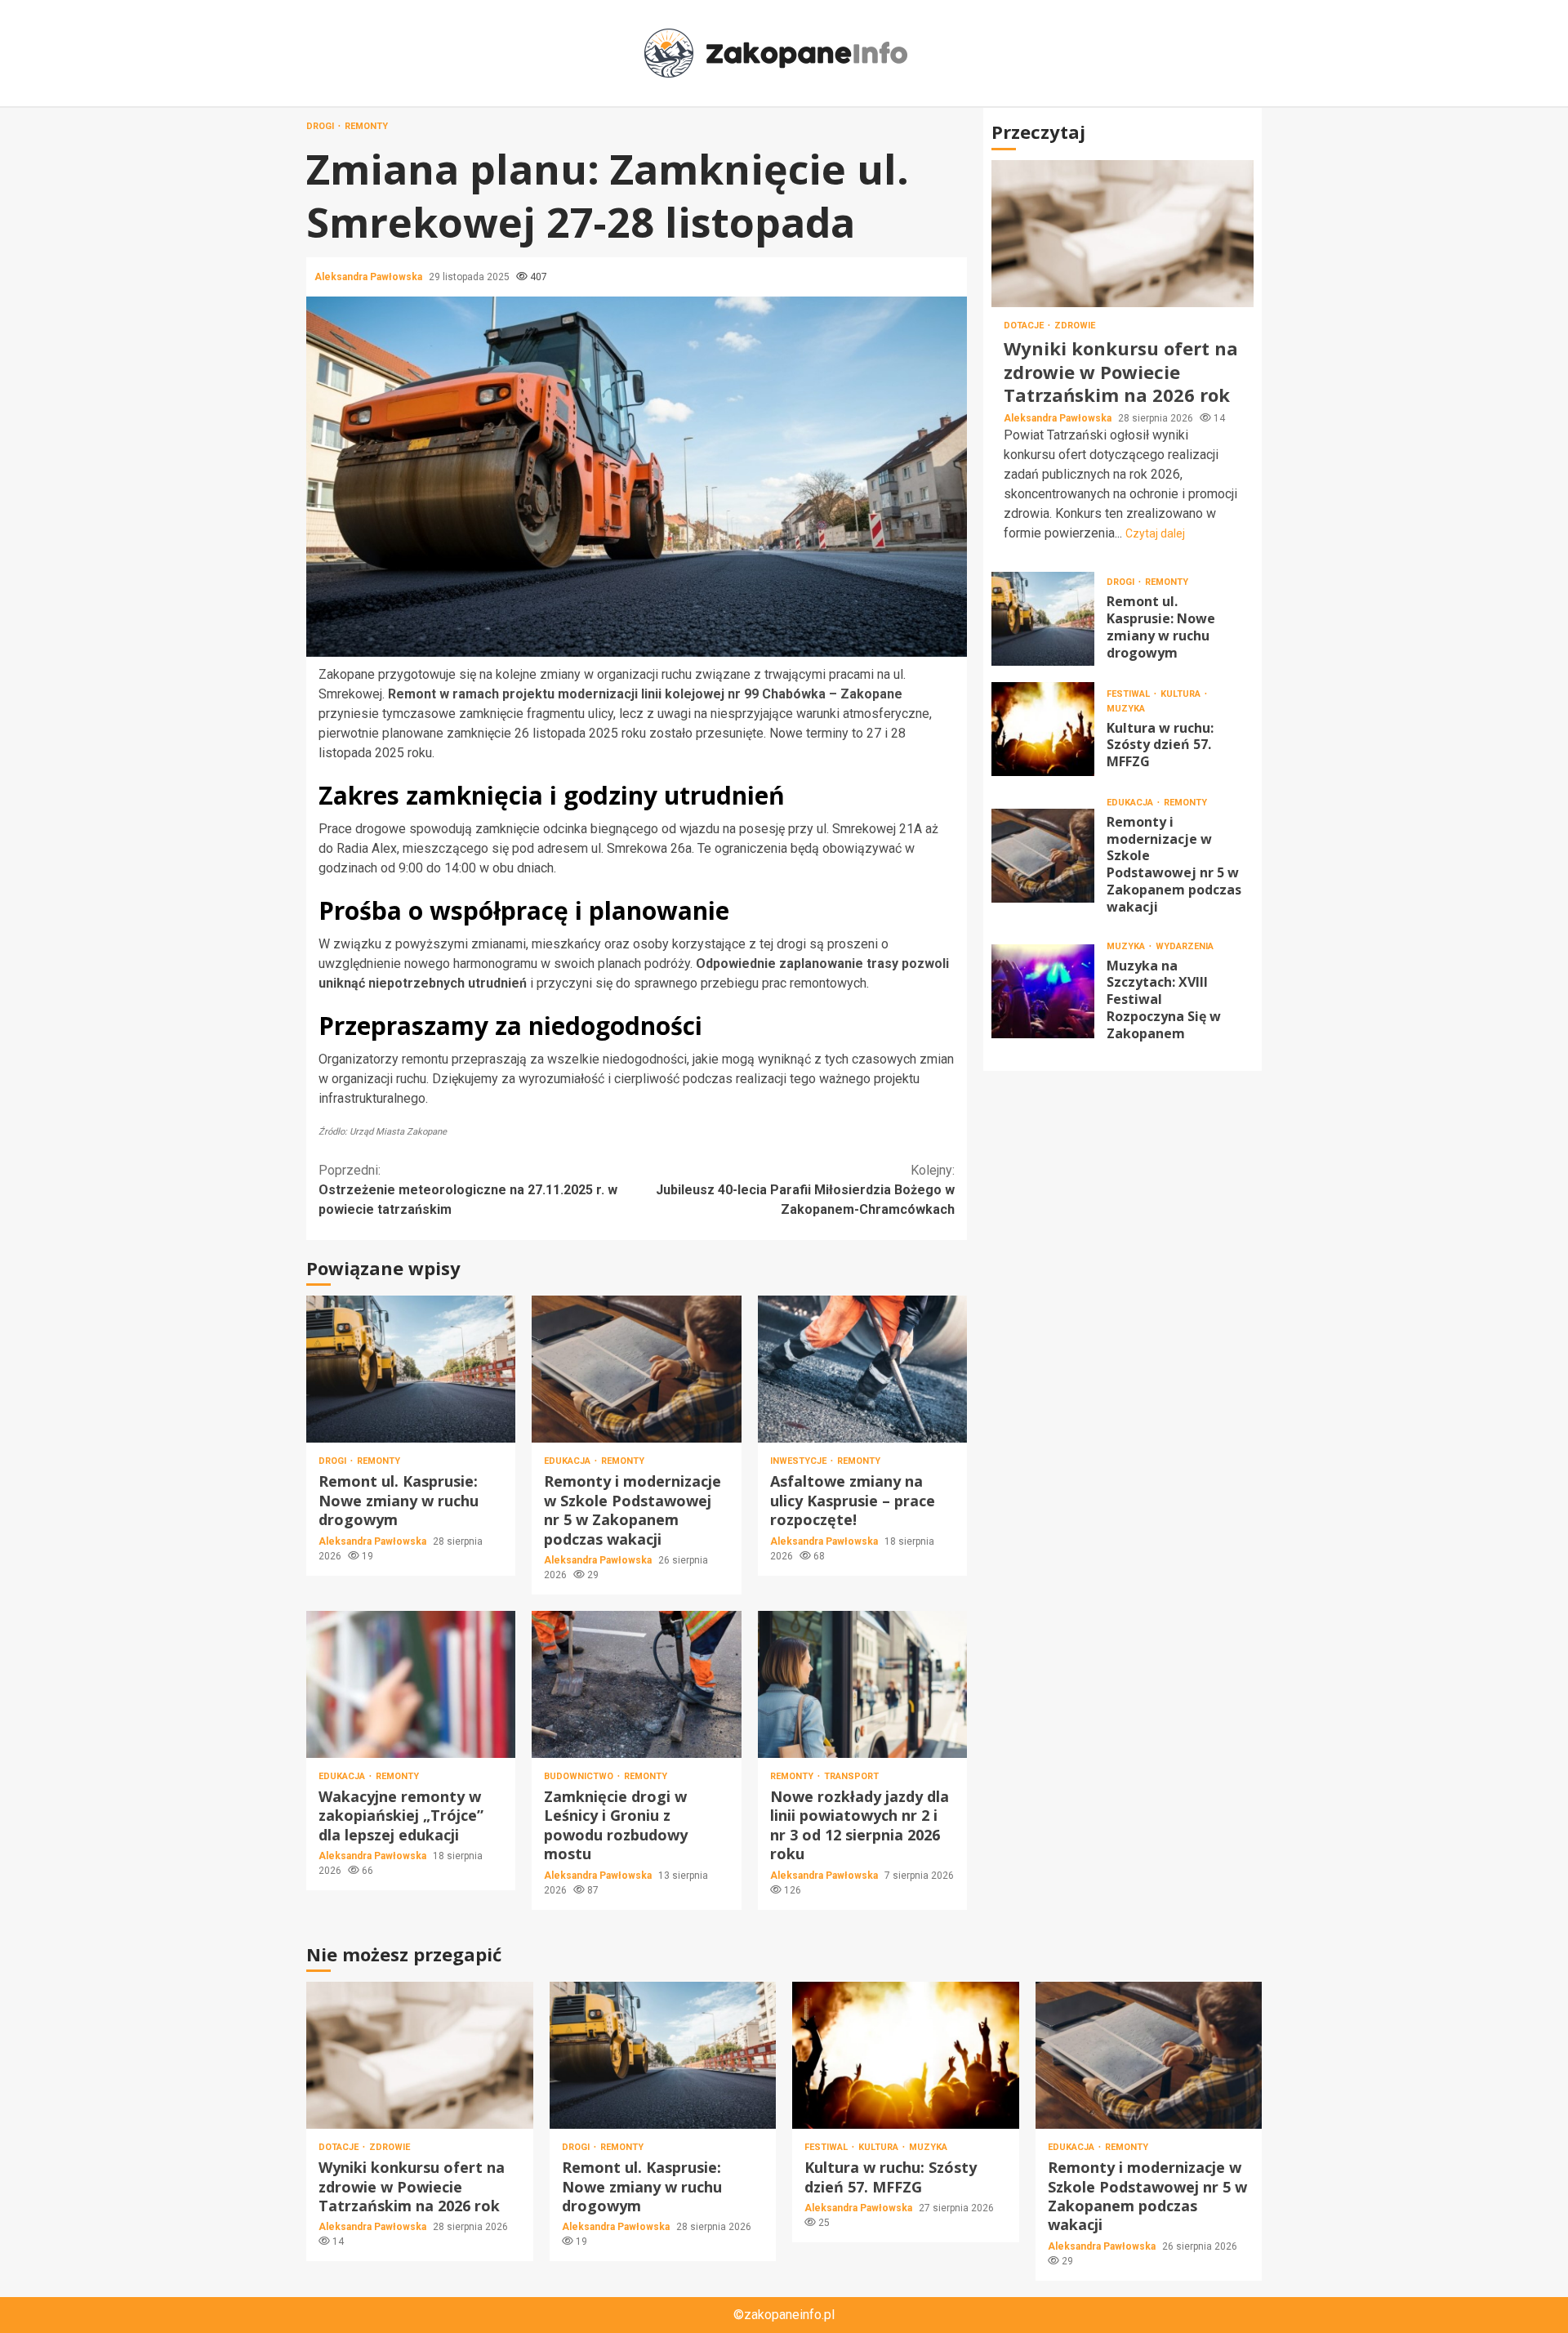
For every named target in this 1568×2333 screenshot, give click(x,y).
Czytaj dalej (1155, 533)
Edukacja (568, 1461)
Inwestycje (800, 1461)
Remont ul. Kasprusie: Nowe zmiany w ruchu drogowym (411, 1369)
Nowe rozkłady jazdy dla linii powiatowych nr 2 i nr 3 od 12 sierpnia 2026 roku (862, 1684)
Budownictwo (580, 1776)
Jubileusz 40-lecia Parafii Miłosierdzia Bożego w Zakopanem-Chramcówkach (805, 1190)
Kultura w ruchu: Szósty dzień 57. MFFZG (1043, 728)
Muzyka (1126, 708)
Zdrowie (1075, 326)
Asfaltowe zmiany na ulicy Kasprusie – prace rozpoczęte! (862, 1369)
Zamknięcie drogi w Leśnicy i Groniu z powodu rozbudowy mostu (636, 1684)
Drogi (321, 126)
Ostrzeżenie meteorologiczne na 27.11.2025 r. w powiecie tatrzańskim (468, 1190)
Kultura (1182, 693)
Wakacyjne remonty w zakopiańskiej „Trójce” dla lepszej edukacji (411, 1684)
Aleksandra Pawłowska (370, 277)
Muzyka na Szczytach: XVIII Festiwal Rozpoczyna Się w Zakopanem (1043, 990)
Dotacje (1025, 326)
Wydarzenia (1185, 946)
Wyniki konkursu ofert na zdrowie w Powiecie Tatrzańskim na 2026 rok (1123, 234)
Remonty (366, 126)
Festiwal (1129, 693)
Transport (851, 1776)
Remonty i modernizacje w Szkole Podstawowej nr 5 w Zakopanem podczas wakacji (636, 1369)
